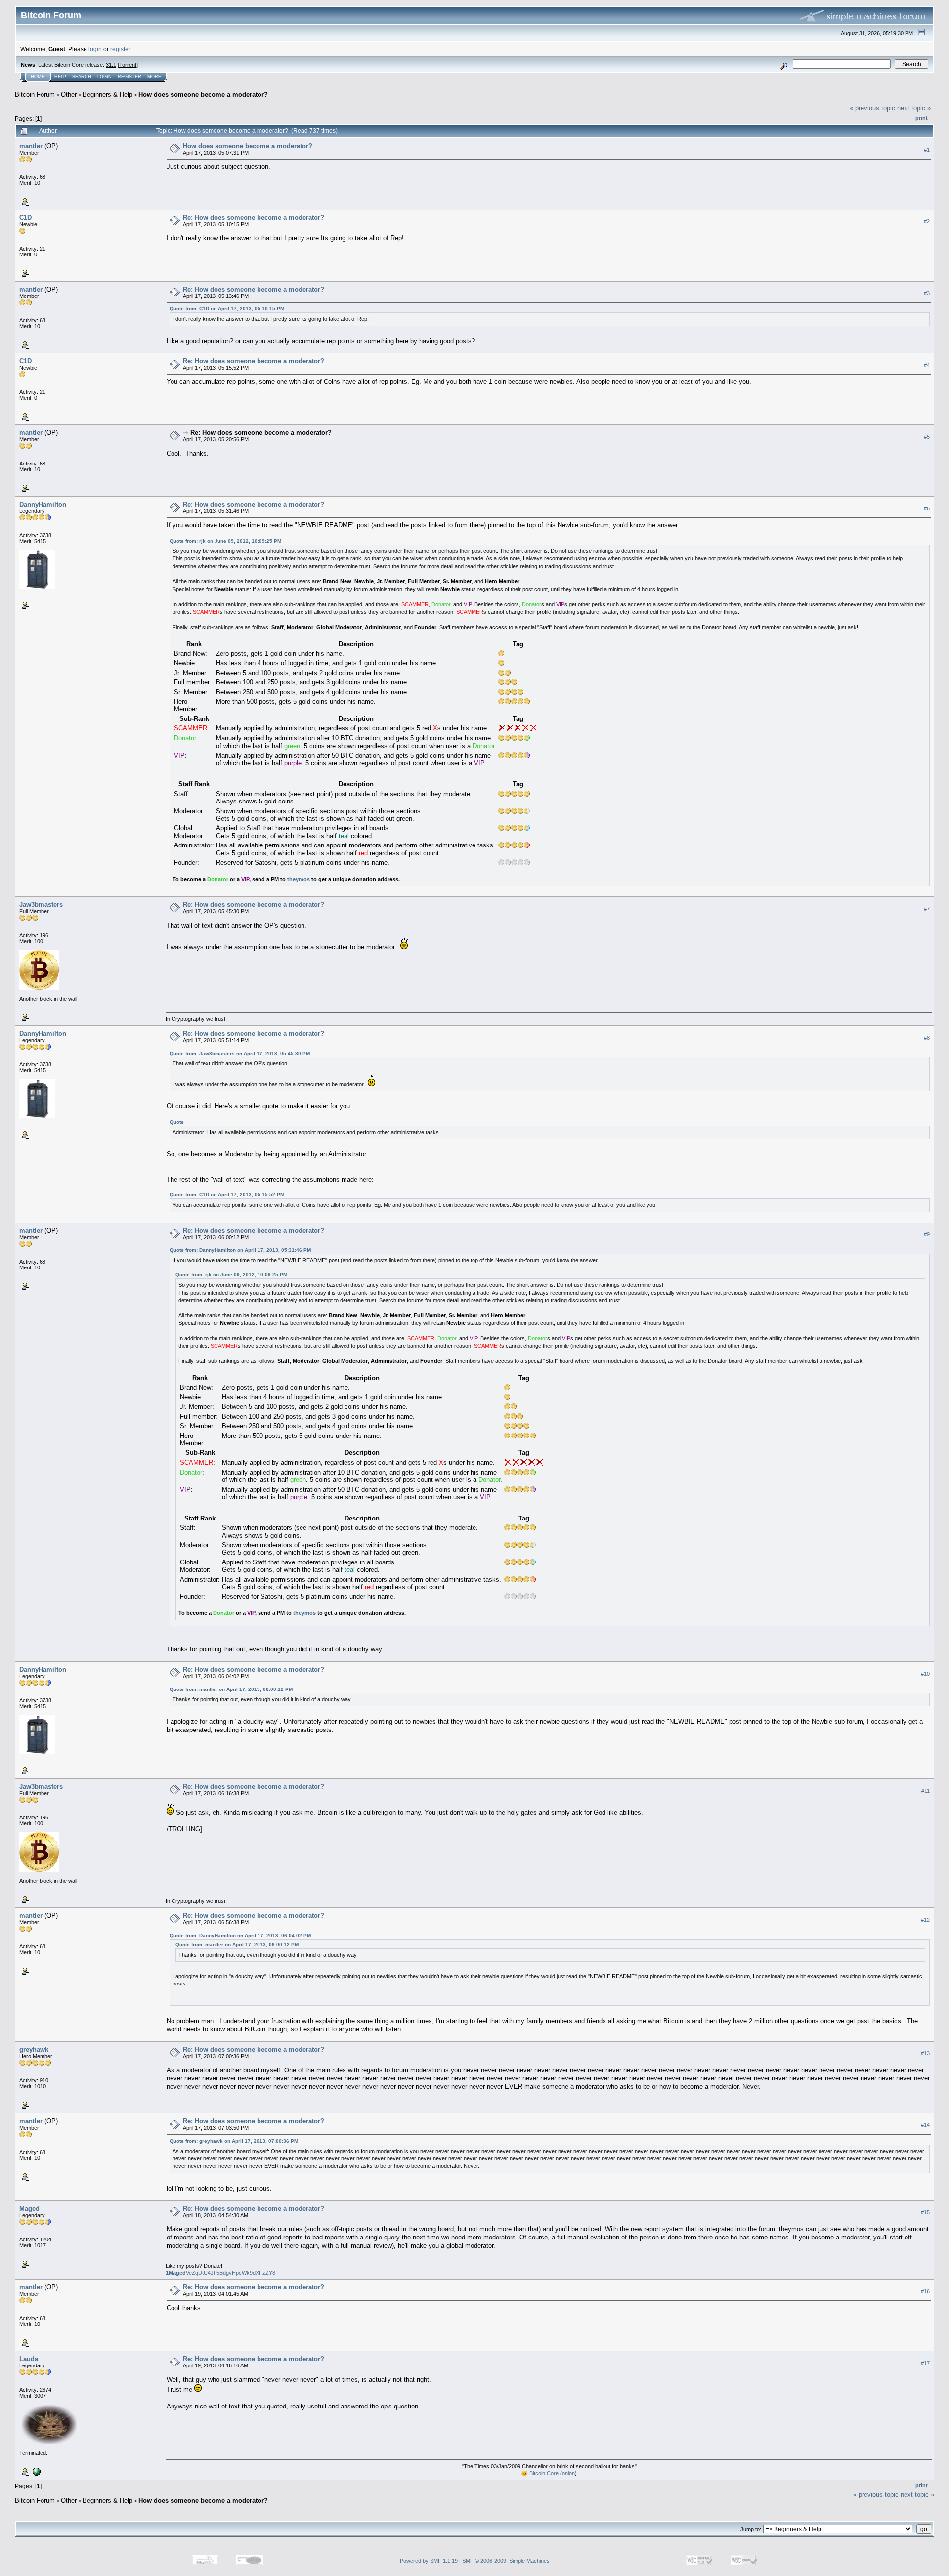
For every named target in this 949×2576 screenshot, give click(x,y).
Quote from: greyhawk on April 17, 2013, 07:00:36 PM (234, 2141)
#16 (925, 2291)
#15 (925, 2212)
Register (129, 77)
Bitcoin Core (544, 2473)
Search (82, 77)
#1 (927, 150)
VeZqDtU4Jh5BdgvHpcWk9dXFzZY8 (220, 2273)
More (154, 77)
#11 (926, 1791)
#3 (927, 293)
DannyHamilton (43, 504)
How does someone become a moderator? (203, 95)
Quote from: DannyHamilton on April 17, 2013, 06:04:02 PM (240, 1935)
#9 (927, 1234)
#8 (927, 1038)
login (95, 49)
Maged (29, 2209)
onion (568, 2473)
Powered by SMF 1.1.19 (429, 2561)
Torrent (128, 65)
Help (60, 77)
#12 (925, 1920)
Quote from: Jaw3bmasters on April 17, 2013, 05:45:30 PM (240, 1053)
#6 (927, 508)
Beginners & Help (108, 95)
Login (105, 77)
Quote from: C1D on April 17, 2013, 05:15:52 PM (227, 1195)
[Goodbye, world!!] (36, 2471)
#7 (927, 909)
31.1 (111, 65)
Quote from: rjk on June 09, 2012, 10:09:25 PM (225, 541)
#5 (927, 437)
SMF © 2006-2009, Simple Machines (506, 2561)
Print (922, 118)
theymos (299, 879)
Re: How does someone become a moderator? (254, 218)
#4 (927, 365)
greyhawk (34, 2049)
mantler (31, 146)
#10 (925, 1674)
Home (38, 77)
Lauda (29, 2359)
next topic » (914, 108)
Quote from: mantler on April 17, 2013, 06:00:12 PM (231, 1689)
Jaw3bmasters (41, 905)
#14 (925, 2125)
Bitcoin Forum (35, 95)
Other (69, 95)
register (120, 49)
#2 (927, 221)
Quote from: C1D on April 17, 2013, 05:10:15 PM (227, 309)
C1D (25, 218)
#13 (925, 2054)
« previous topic (872, 108)
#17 (925, 2363)
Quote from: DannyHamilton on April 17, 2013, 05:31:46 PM (240, 1250)
